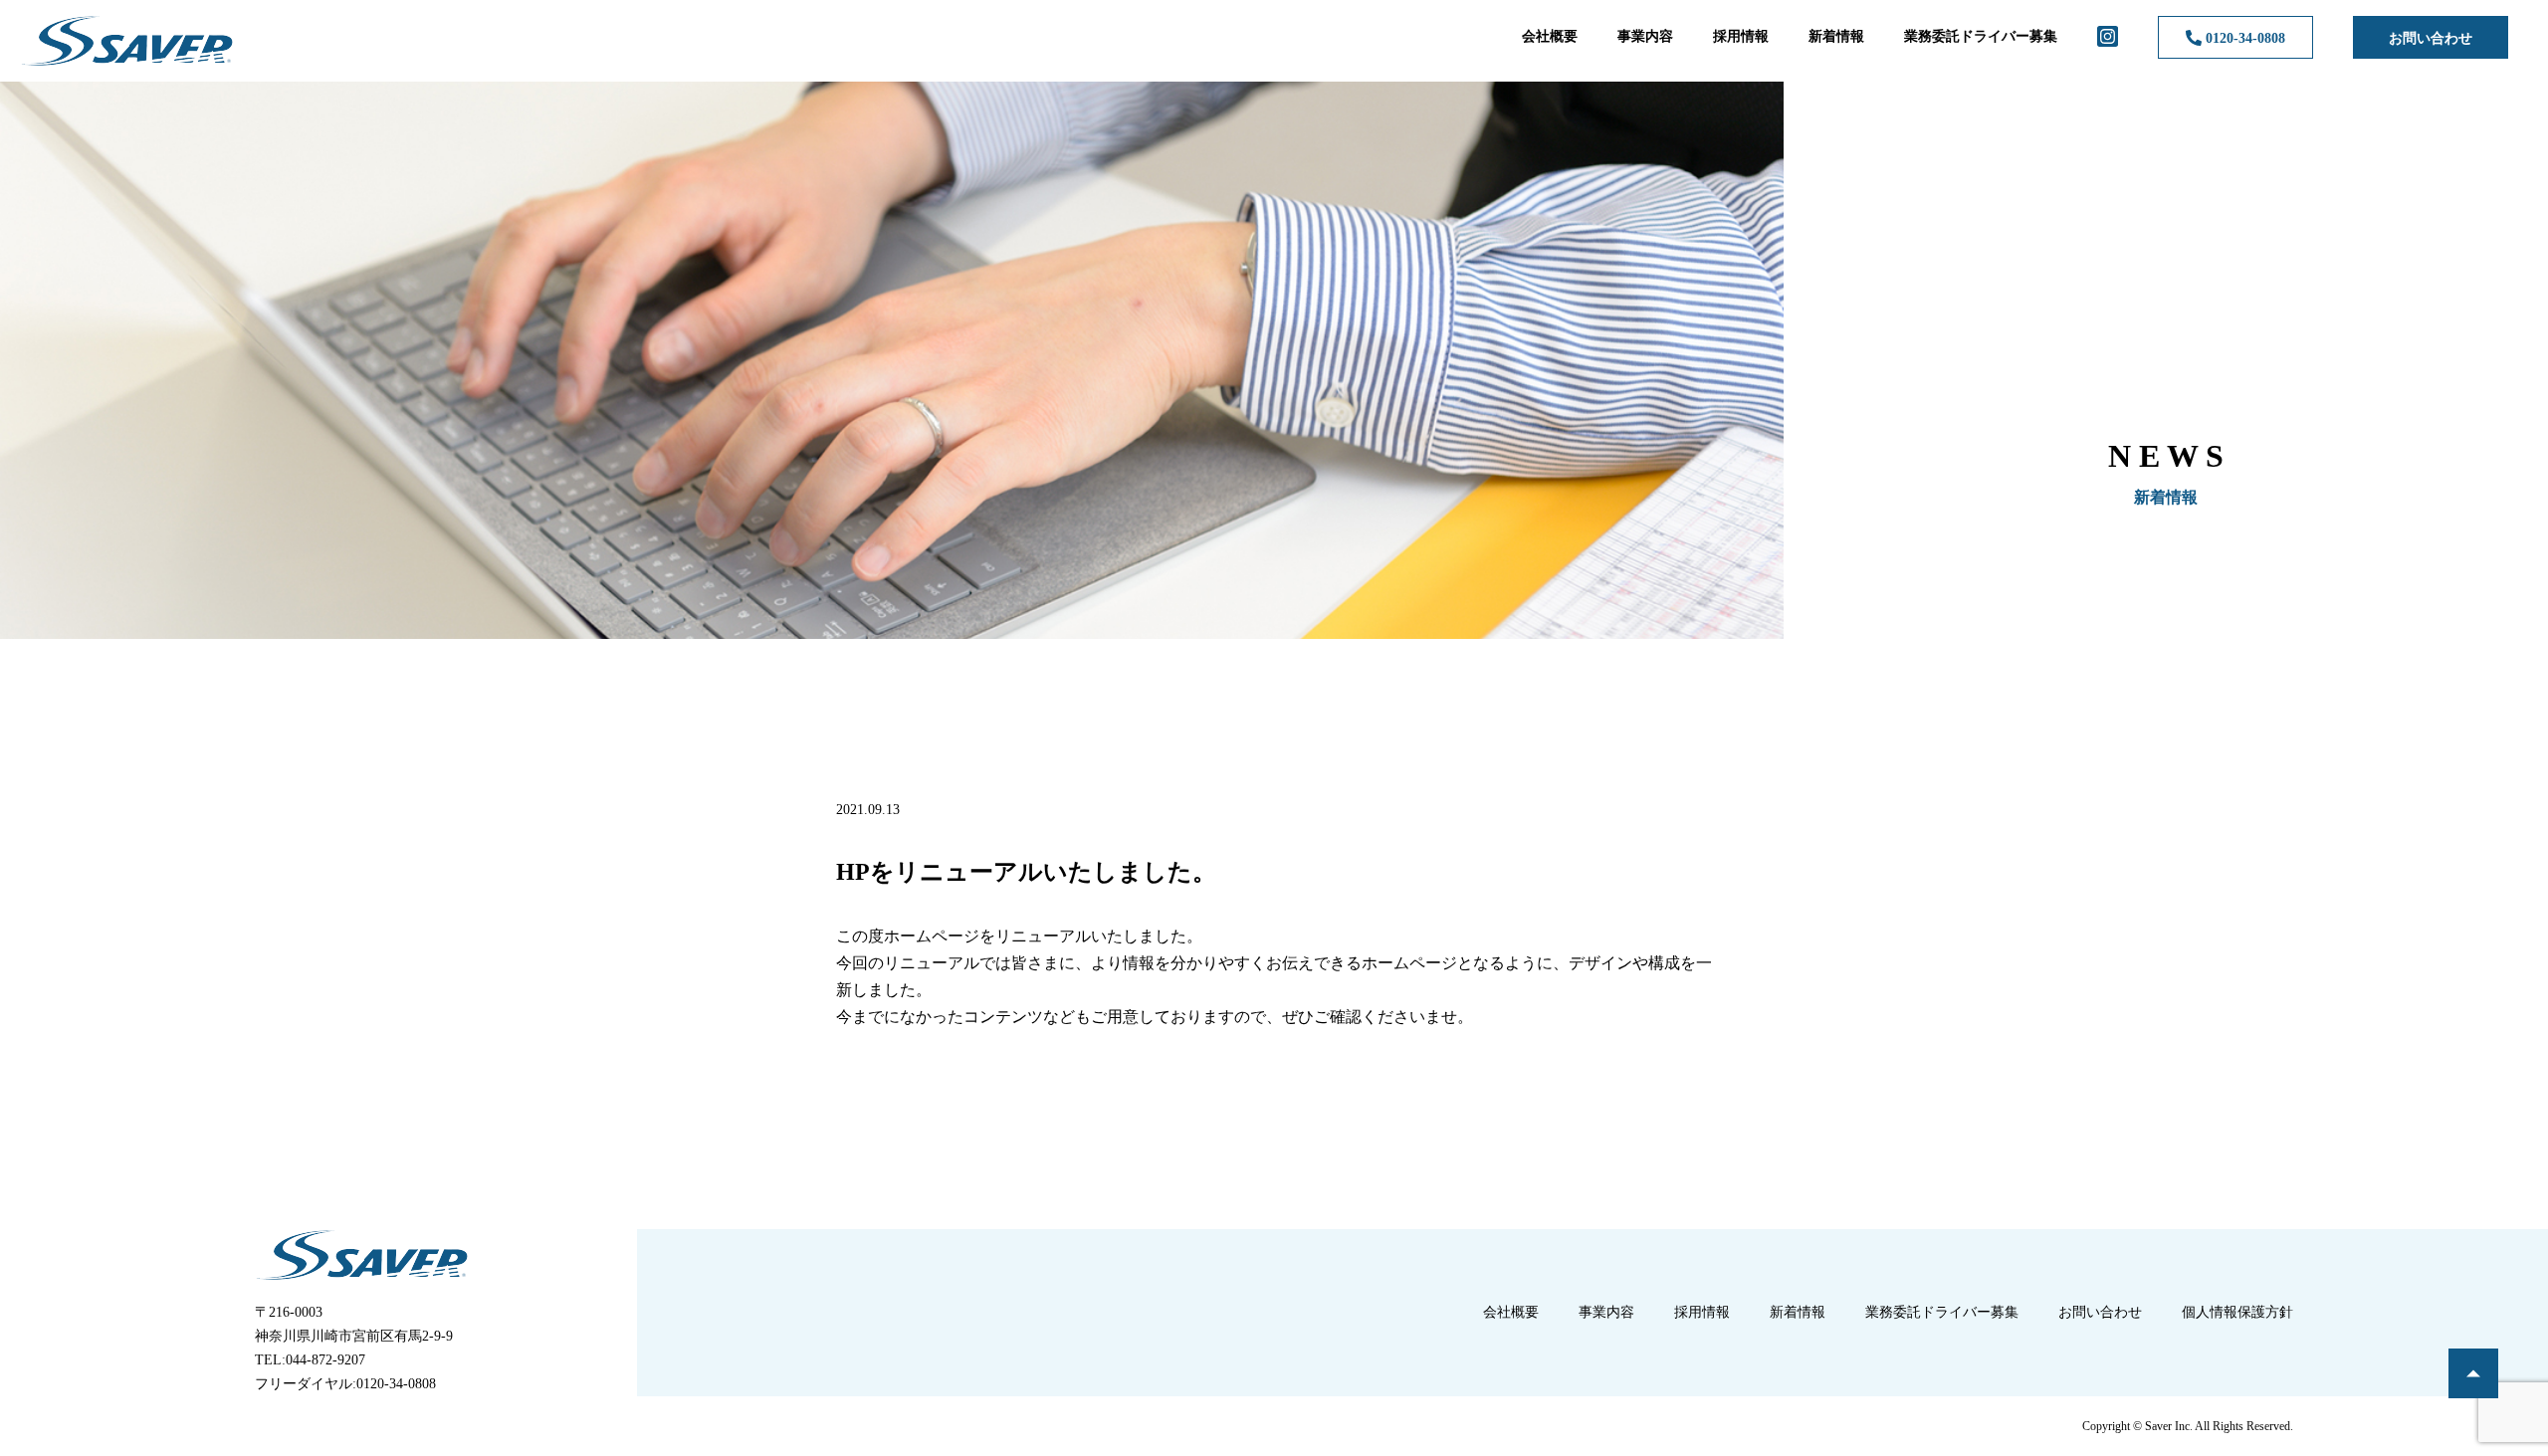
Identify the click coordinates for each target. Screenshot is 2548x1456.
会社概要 (1550, 36)
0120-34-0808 (2243, 38)
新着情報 (1836, 36)
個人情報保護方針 (2237, 1312)
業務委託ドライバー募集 (1981, 36)
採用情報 (1741, 36)
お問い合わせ (2431, 38)
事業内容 (1645, 36)
